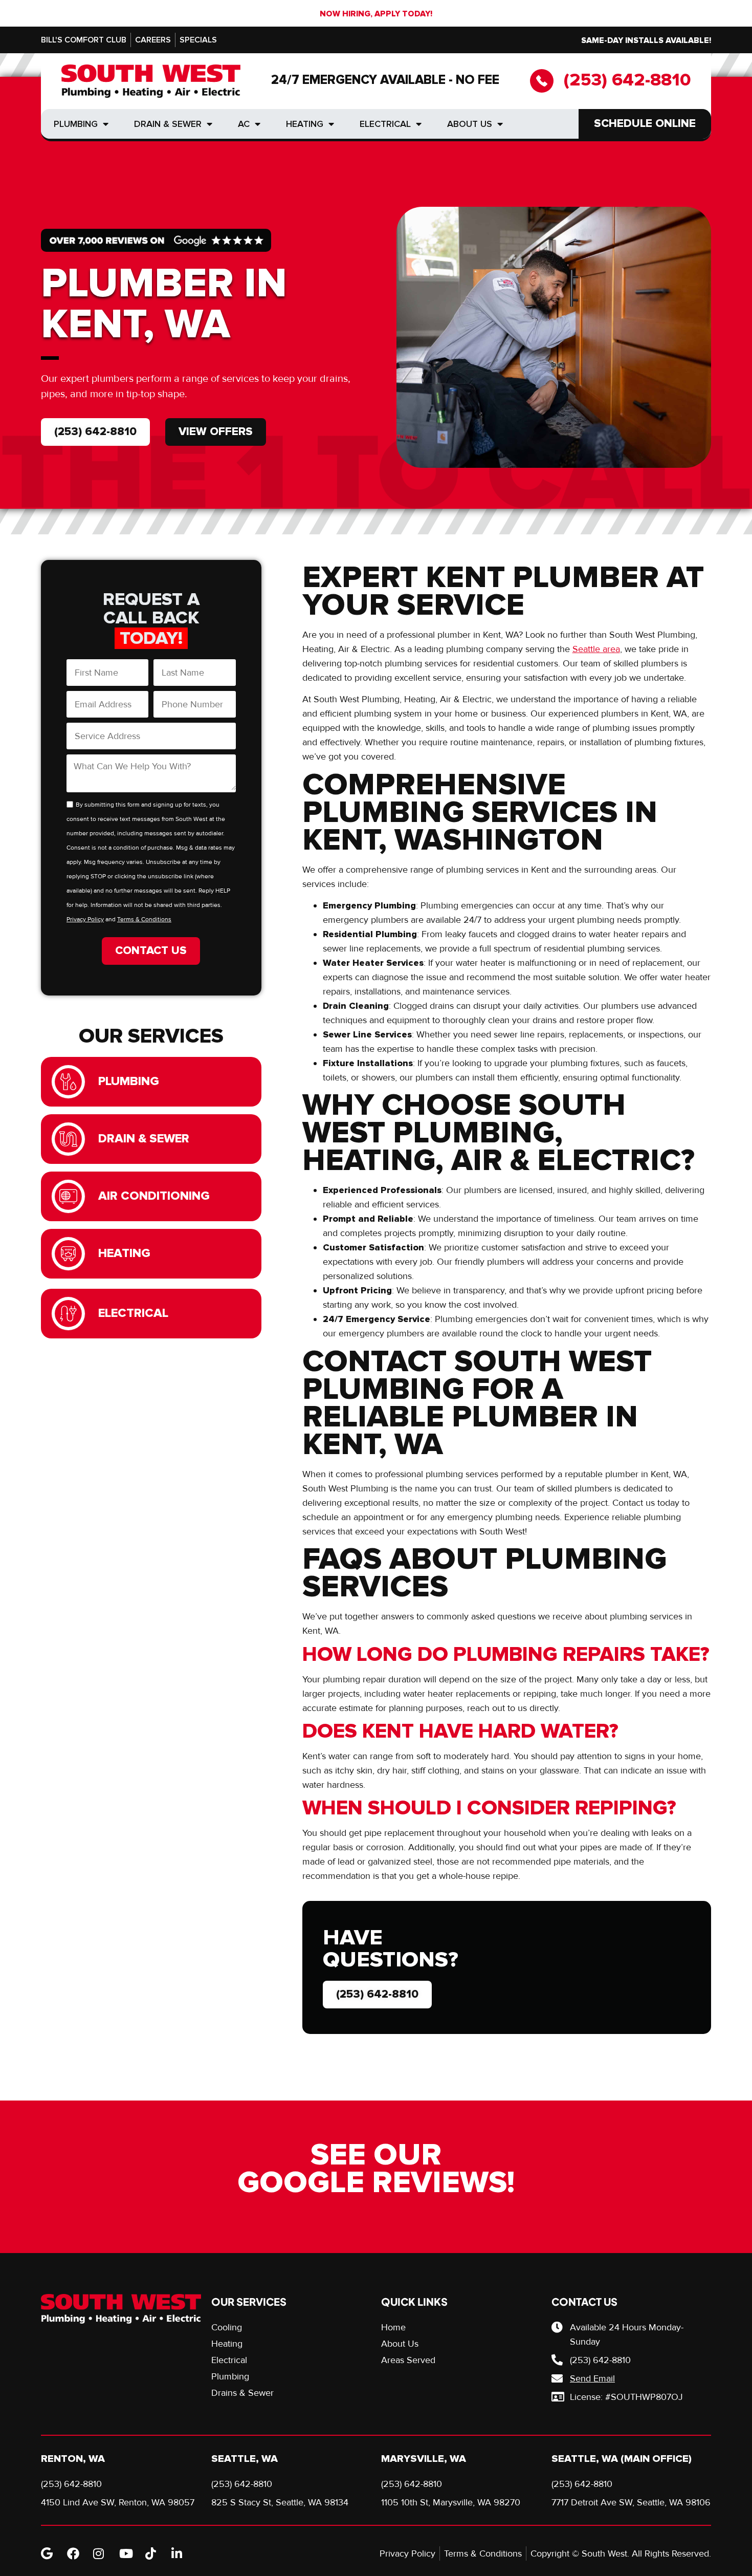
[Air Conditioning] (68, 1196)
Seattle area (596, 649)
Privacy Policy (85, 919)
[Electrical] (68, 1314)
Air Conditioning (154, 1196)
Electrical (385, 124)
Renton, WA (73, 2459)
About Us (470, 124)
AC (244, 124)
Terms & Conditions (144, 919)
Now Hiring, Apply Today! (376, 14)
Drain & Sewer (168, 124)
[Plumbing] (68, 1082)
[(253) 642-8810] (542, 81)
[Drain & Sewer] (68, 1139)
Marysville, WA (424, 2459)
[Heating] (68, 1254)
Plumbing (76, 124)
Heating (305, 124)
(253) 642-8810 (627, 80)
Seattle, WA (245, 2459)
